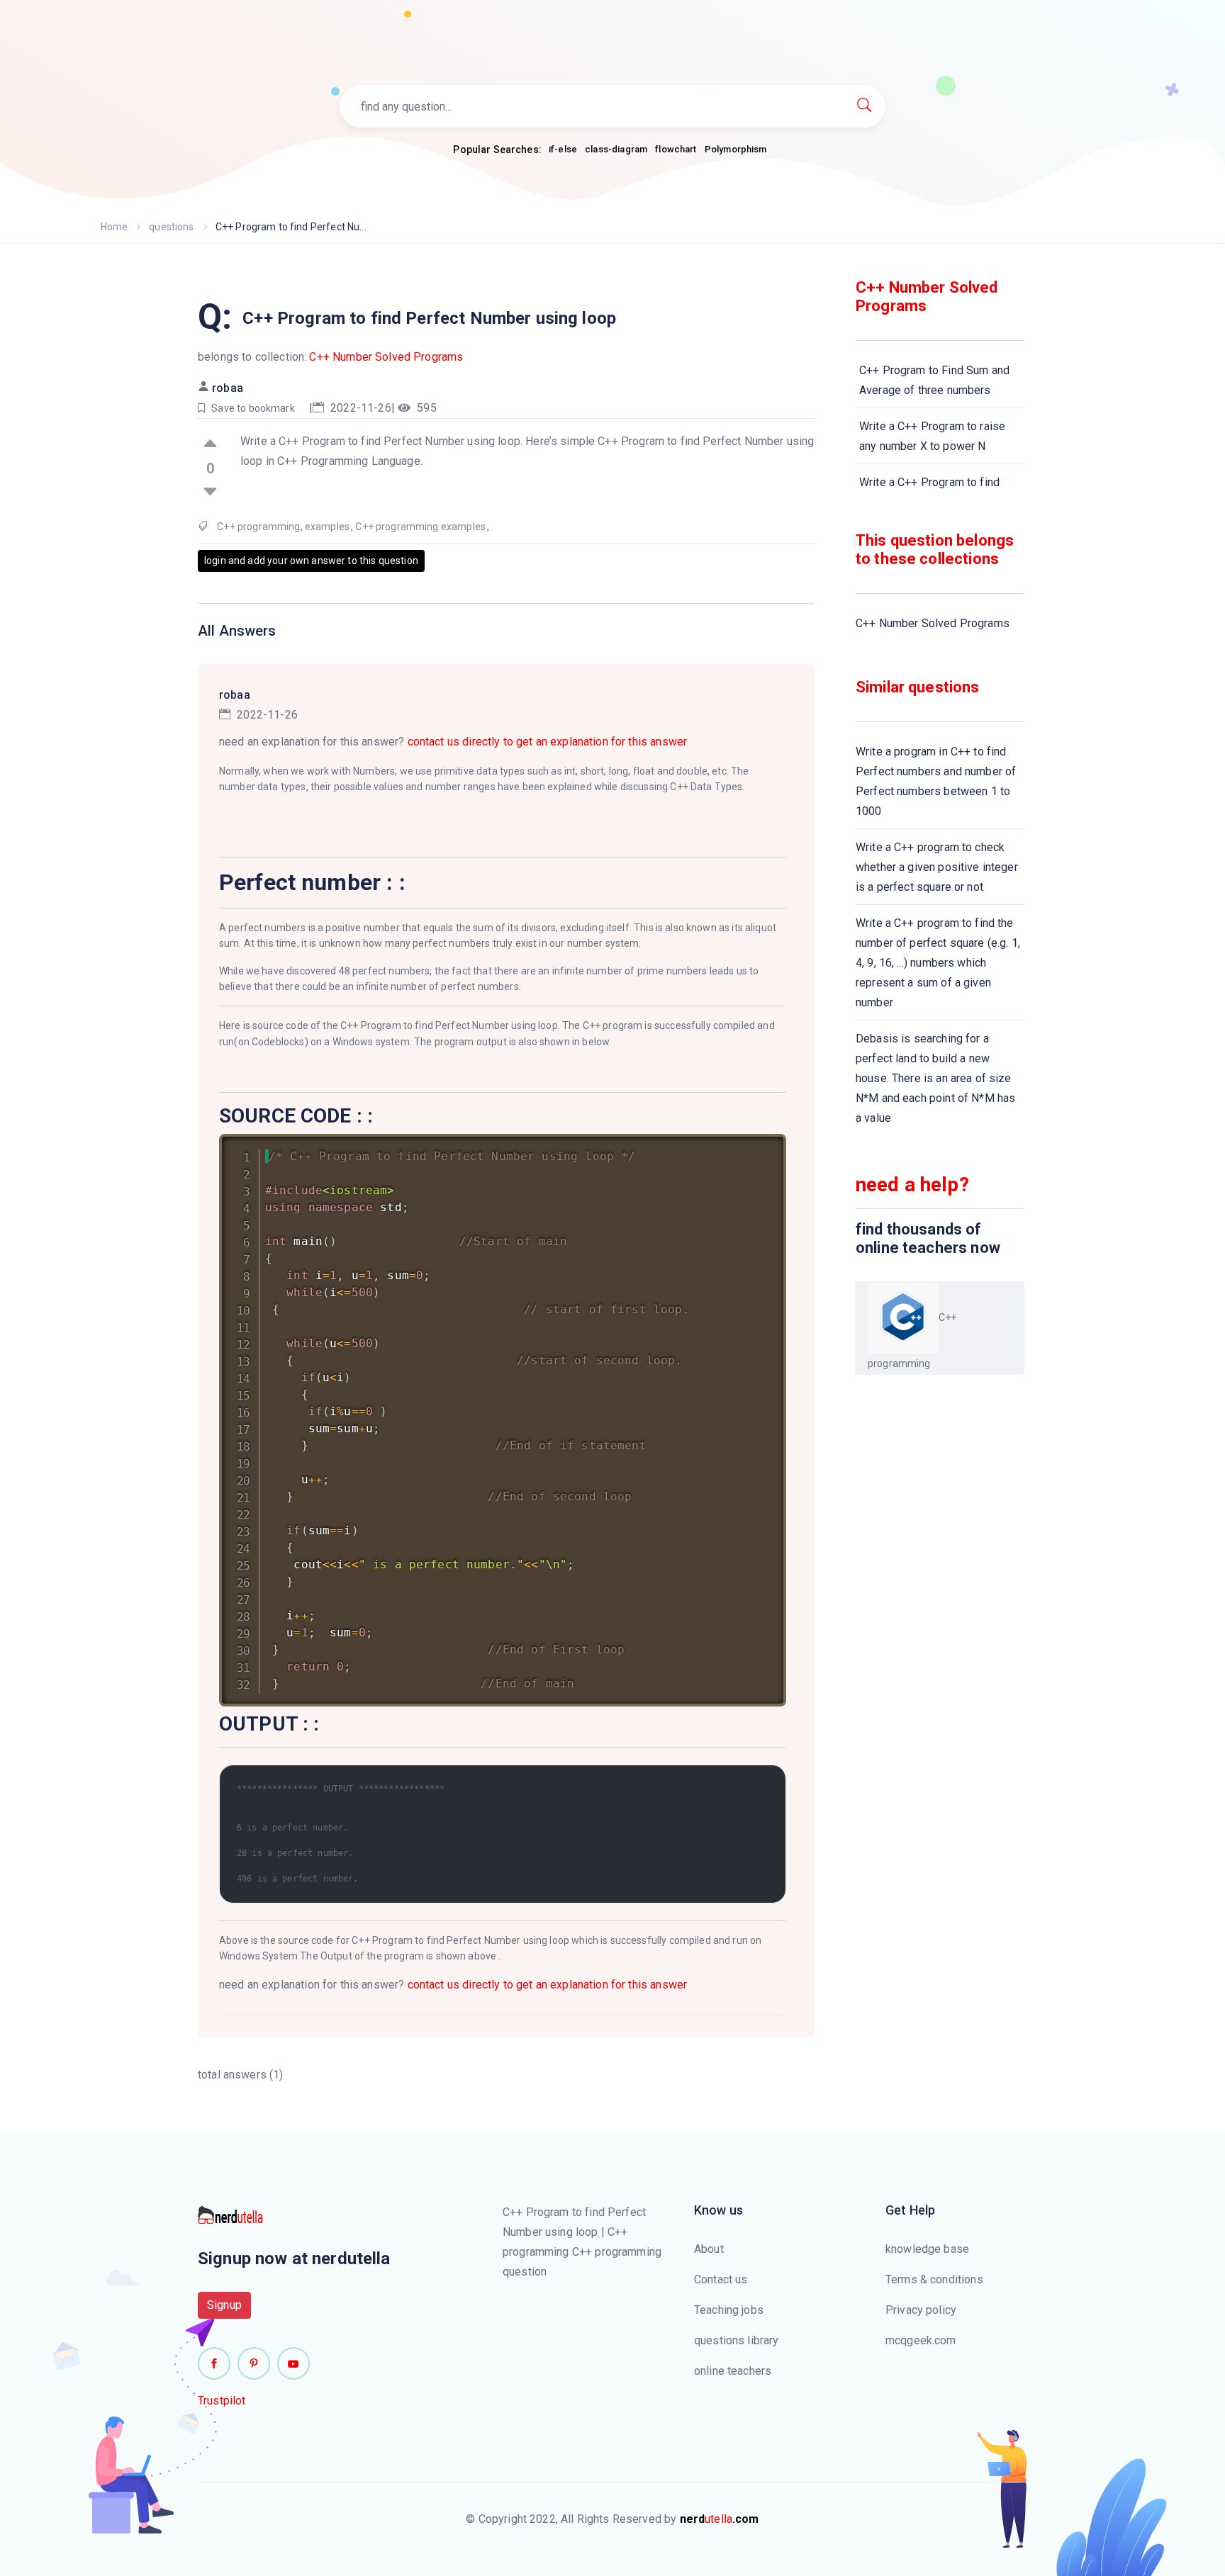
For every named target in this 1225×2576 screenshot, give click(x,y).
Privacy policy (921, 2310)
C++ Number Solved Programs (386, 357)
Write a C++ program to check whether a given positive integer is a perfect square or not (937, 867)
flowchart (676, 149)
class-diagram (616, 149)
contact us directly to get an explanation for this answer (548, 742)
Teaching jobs (729, 2310)
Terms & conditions (934, 2279)
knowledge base (927, 2249)
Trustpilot (222, 2401)
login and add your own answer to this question (311, 561)
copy (757, 1148)
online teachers (733, 2371)
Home (114, 227)
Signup (224, 2305)
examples (327, 527)
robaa (228, 388)
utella (720, 2519)
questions (171, 227)
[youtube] (293, 2363)
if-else (563, 149)
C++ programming (258, 527)
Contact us (721, 2279)
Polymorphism (736, 149)
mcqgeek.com (921, 2340)
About (709, 2249)
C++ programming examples (420, 527)
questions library (737, 2340)
